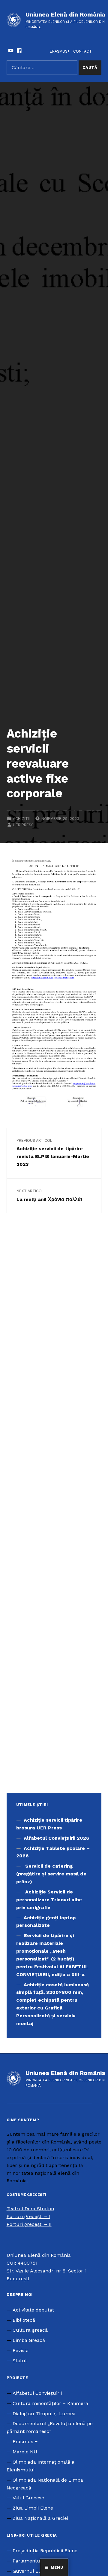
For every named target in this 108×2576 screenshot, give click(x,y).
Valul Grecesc (28, 2498)
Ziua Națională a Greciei (40, 2518)
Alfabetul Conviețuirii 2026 (56, 1838)
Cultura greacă (30, 2330)
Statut (20, 2361)
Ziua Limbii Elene (33, 2508)
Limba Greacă (29, 2340)
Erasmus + (25, 2442)
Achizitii (21, 819)
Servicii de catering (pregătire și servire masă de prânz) (51, 1874)
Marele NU (25, 2452)
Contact (82, 51)
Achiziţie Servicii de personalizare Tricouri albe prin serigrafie (49, 1900)
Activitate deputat (33, 2310)
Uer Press (23, 825)
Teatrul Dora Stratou (30, 2209)
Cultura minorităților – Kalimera (50, 2403)
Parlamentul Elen (33, 2561)
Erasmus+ (60, 51)
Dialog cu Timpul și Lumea (44, 2414)
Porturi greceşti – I (28, 2216)
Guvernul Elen (29, 2571)
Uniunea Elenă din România (65, 14)
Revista (21, 2350)
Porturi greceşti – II (29, 2224)
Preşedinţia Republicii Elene (45, 2551)
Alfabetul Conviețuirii (37, 2393)
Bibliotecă (24, 2320)
